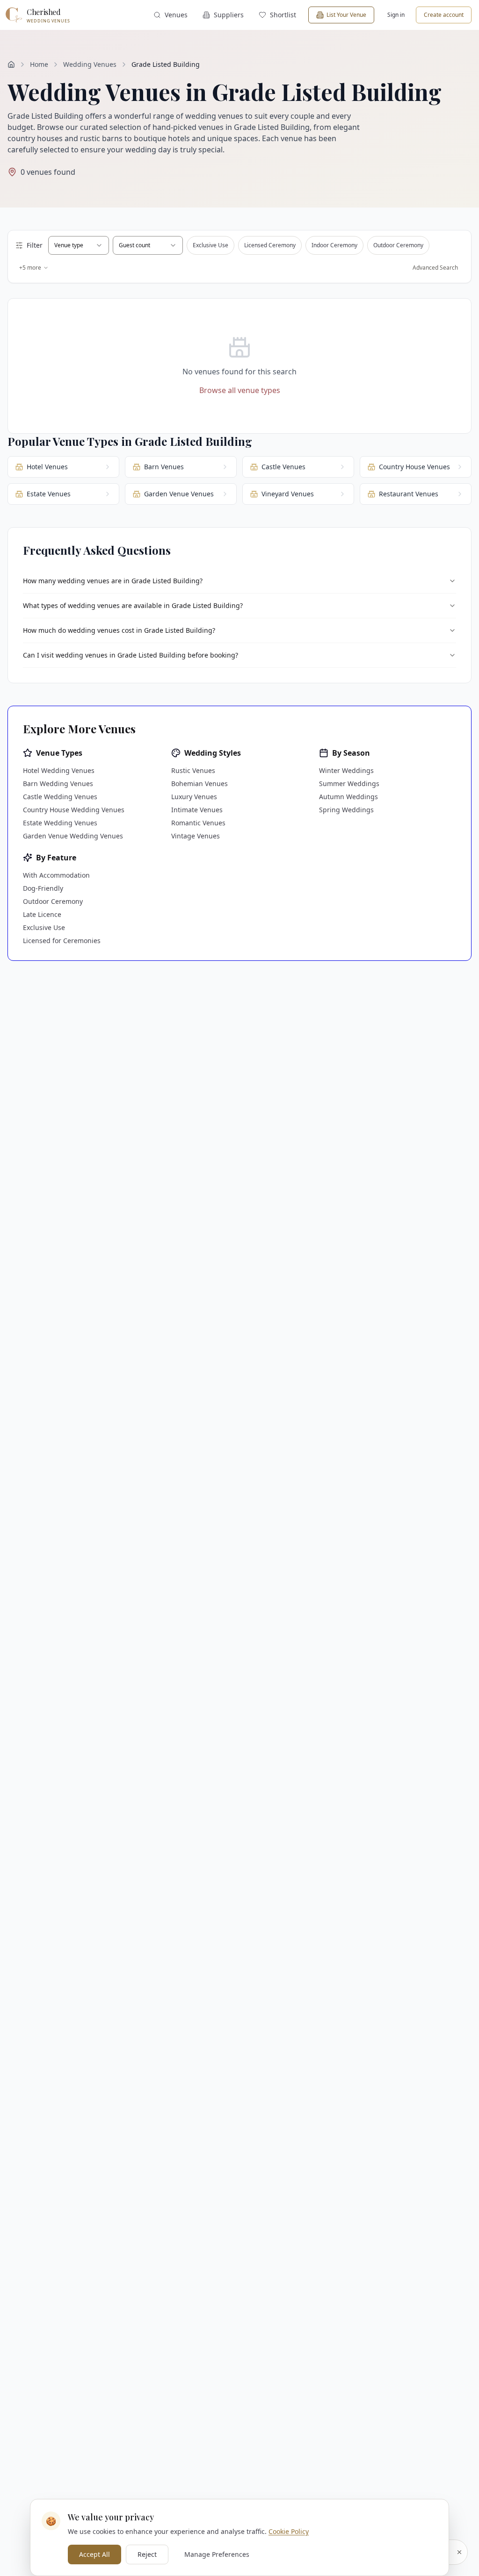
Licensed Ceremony (270, 245)
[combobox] (79, 245)
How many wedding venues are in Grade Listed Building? (113, 581)
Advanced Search (435, 268)
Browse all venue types (240, 390)
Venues (176, 15)
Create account (444, 15)
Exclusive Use (210, 245)
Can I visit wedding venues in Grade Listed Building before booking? (131, 655)
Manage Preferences (217, 2554)
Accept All (94, 2554)
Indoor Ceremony (334, 245)
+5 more (30, 268)
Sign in (396, 15)
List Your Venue (346, 15)
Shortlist (283, 15)
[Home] (11, 64)
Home (39, 64)
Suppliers (229, 15)
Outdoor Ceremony (398, 245)
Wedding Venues (90, 64)
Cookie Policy (289, 2531)
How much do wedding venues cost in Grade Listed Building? (119, 630)
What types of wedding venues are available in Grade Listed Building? (133, 605)
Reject (147, 2554)
